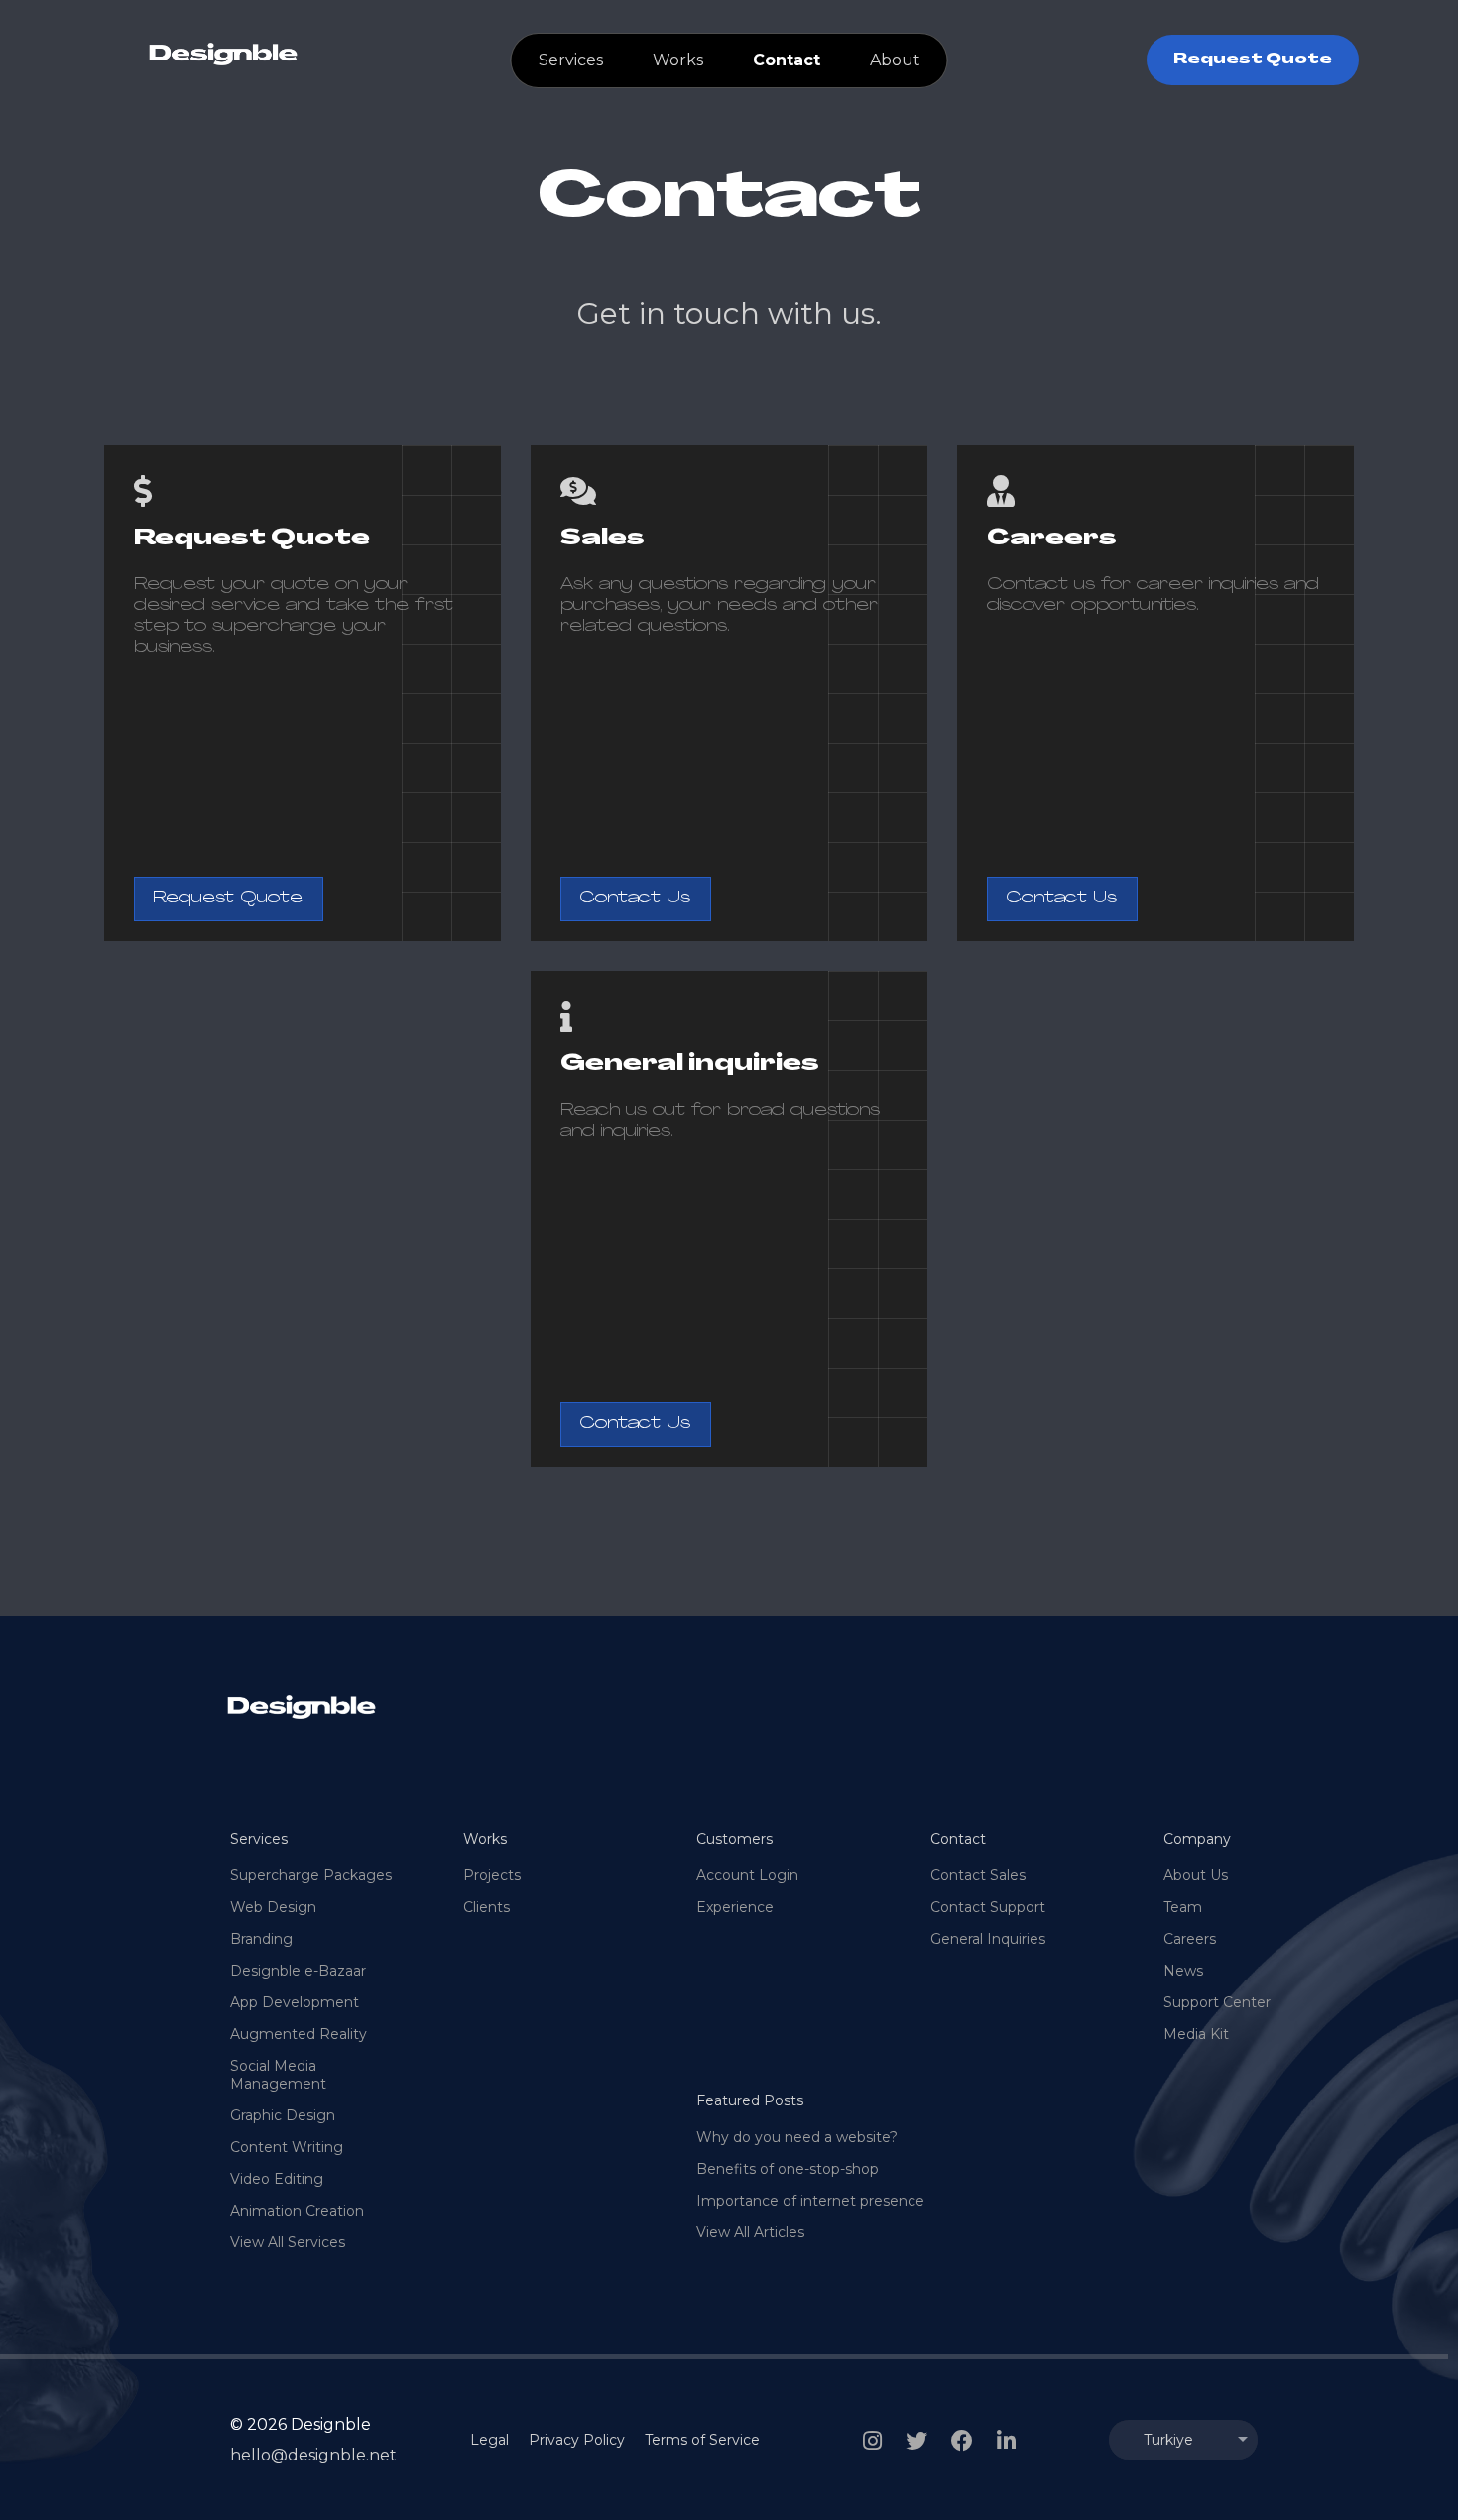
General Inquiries (988, 1939)
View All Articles (750, 2232)
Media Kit (1196, 2034)
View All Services (288, 2242)
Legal (489, 2440)
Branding (261, 1939)
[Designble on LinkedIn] (1006, 2441)
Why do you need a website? (797, 2137)
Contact (787, 60)
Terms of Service (702, 2440)
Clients (486, 1907)
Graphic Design (283, 2115)
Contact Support (988, 1907)
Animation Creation (297, 2211)
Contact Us (635, 899)
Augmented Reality (299, 2034)
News (1183, 1971)
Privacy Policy (577, 2440)
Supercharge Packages (311, 1875)
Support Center (1217, 2002)
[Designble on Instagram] (872, 2441)
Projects (492, 1875)
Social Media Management (278, 2075)
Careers (1190, 1939)
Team (1183, 1907)
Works (678, 60)
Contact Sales (978, 1875)
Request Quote (1253, 60)
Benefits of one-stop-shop (788, 2169)
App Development (295, 2002)
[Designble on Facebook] (962, 2441)
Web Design (273, 1907)
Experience (735, 1907)
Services (571, 60)
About (895, 60)
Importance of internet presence (810, 2201)
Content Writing (287, 2147)
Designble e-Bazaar (298, 1971)
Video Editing (277, 2179)
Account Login (747, 1875)
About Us (1196, 1875)
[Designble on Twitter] (916, 2441)
